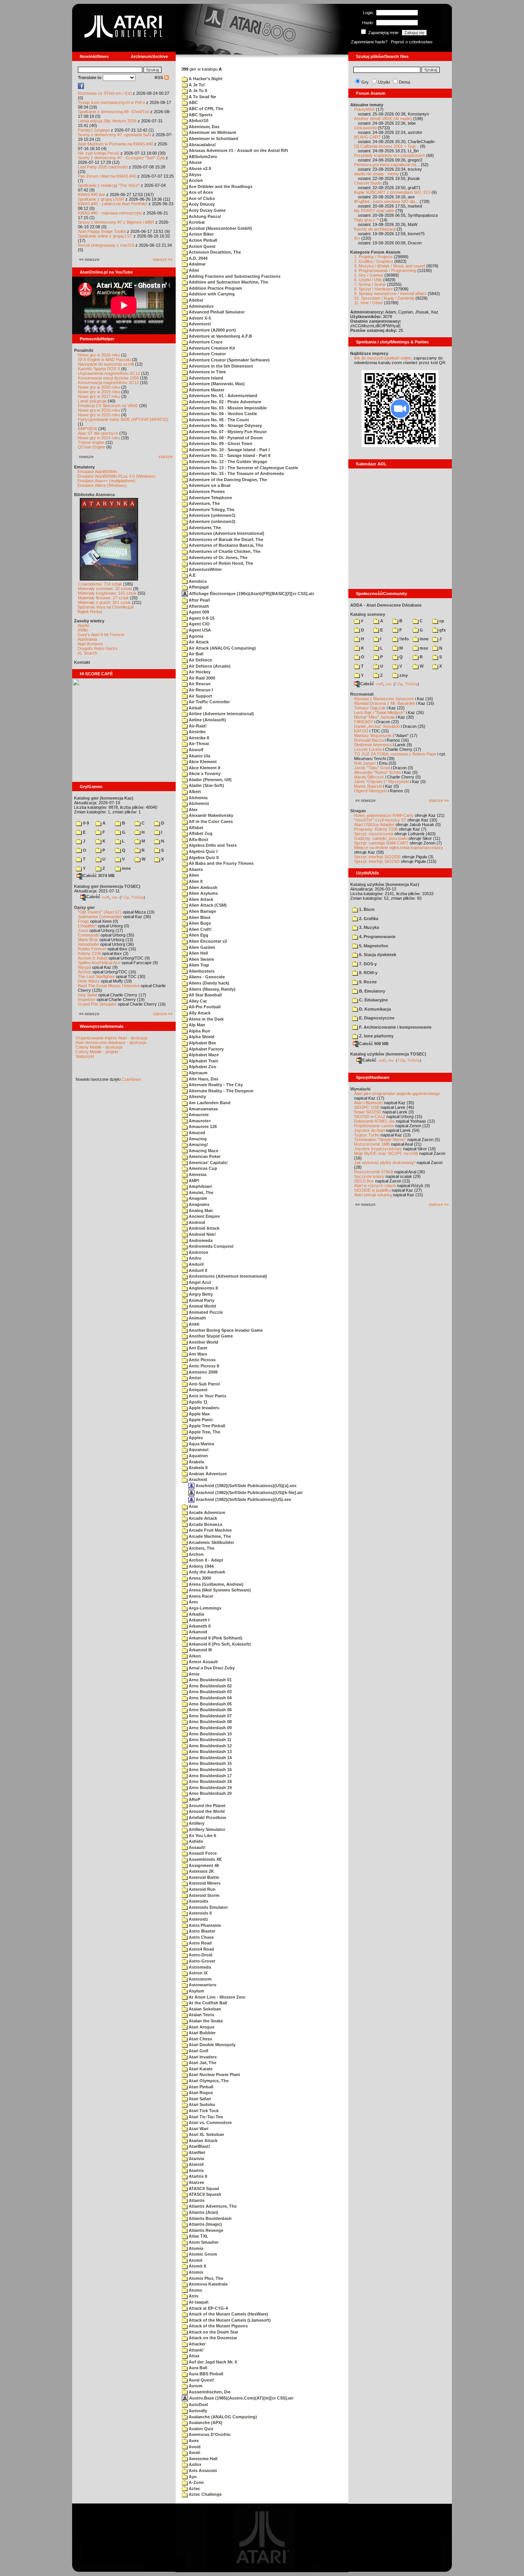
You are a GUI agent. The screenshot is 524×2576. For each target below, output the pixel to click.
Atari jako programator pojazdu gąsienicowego (397, 1093)
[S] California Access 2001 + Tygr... (386, 146)
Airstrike (197, 732)
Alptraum (198, 1073)
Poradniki (84, 350)
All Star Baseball (205, 995)
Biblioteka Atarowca (94, 495)
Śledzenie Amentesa (373, 745)
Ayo (192, 2477)
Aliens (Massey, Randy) (212, 989)
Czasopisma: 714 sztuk (100, 584)
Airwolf (195, 750)
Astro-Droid (200, 1955)
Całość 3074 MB (99, 876)
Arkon (194, 1656)
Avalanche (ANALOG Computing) (222, 2417)
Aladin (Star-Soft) (206, 785)
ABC (193, 102)
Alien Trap (198, 965)
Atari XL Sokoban (206, 2134)
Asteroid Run (202, 1889)
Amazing (197, 1139)
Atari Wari (198, 2129)
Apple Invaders (203, 1408)
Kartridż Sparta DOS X (99, 369)
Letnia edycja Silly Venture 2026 (107, 121)
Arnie (194, 1674)
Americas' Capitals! (208, 1163)
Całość (93, 897)
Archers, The (201, 1548)
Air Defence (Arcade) (209, 666)
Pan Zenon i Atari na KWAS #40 (107, 176)
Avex (193, 2441)
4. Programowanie (377, 937)
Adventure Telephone (210, 498)
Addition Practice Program (215, 288)
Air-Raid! (197, 726)
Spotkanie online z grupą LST (105, 236)
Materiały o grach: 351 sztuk (104, 602)
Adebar (195, 300)
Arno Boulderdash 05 (210, 1704)
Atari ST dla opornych (98, 433)
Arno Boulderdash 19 (210, 1788)
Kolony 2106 (89, 953)
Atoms (195, 2290)
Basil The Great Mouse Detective (109, 986)
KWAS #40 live (91, 195)
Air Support (200, 696)
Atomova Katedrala (208, 2284)
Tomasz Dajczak (370, 708)
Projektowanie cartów (374, 1126)
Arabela (196, 1462)
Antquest (198, 1390)
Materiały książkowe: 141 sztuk (107, 593)
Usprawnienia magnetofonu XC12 (109, 373)
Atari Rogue (200, 2093)
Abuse (195, 162)
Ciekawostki (365, 128)
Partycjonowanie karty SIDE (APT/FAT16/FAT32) (123, 419)
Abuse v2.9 (199, 168)
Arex (193, 1602)
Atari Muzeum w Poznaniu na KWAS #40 (115, 144)
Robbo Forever (92, 949)
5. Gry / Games (369, 275)
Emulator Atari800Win (97, 472)
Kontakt (82, 662)
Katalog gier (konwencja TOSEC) (107, 886)
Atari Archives (90, 644)
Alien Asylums (203, 893)
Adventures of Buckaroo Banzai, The (225, 545)
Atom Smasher (203, 2242)
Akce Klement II (204, 768)
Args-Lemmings (204, 1608)
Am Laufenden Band (209, 1103)
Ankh (194, 1324)
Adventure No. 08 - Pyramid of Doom (225, 438)
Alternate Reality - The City (215, 1085)
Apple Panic (200, 1420)
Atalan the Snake (205, 2021)
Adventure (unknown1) (212, 515)
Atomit (195, 2260)
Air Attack (198, 642)
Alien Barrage (202, 911)
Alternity (197, 1097)
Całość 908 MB (374, 1044)
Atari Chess (200, 2039)
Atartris (196, 2170)
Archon (85, 972)
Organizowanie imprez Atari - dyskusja (111, 1038)
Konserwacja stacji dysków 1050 (108, 378)
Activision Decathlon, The (214, 252)
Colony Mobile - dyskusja (99, 1047)
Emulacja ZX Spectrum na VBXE (108, 406)
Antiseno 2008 (203, 1372)
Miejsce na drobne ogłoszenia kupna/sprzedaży (399, 848)
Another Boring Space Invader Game (225, 1330)
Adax (193, 270)
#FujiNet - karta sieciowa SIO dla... (386, 201)
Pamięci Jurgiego (94, 130)
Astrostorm (200, 1979)
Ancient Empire (204, 1216)
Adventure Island (205, 378)
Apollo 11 (198, 1402)
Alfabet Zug (200, 833)
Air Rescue (199, 684)
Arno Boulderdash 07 (210, 1716)
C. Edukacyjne (373, 1000)
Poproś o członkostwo (412, 42)
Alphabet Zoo (202, 1067)
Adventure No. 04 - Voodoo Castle (222, 414)
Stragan (358, 811)
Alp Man (196, 1025)
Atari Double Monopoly (212, 2045)
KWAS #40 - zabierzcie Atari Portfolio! (113, 204)
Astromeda (199, 1967)
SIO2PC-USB (367, 1107)
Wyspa (84, 967)
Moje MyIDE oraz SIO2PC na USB (386, 1153)
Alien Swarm (201, 959)
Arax (193, 1506)
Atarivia (196, 2159)
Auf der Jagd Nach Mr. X (212, 2362)
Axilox (194, 2464)
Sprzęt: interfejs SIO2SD (377, 861)
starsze (166, 457)
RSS (159, 78)
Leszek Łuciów (368, 749)
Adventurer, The (204, 528)
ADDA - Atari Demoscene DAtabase (386, 605)
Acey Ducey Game (207, 210)
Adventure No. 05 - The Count (218, 420)
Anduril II (197, 1270)
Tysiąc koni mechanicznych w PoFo (111, 102)
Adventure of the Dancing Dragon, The (227, 480)
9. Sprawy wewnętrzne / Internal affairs (390, 294)
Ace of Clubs (201, 198)
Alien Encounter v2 (207, 941)
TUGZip (138, 897)
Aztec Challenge (205, 2494)
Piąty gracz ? (366, 220)
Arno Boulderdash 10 (210, 1734)
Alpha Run (199, 1031)
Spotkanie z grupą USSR (101, 199)
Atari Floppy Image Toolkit (102, 231)
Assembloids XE (205, 1859)
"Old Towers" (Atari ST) (100, 912)
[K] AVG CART (367, 137)
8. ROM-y (368, 973)
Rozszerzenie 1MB (372, 1144)
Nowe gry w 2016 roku (99, 410)
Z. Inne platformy (376, 1036)
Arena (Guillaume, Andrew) (216, 1584)
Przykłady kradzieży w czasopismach (390, 155)
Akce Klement (202, 762)
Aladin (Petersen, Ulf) (210, 780)
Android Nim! (202, 1234)
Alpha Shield (201, 1037)
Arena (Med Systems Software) (219, 1590)
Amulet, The (200, 1192)
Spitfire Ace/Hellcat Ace (99, 963)
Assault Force (202, 1853)
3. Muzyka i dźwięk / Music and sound (390, 266)
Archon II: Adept (93, 958)
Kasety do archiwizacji (375, 229)
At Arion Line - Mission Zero (217, 1997)
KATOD (361, 731)
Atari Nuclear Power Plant (214, 2075)
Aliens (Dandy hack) (208, 983)
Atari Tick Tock (203, 2111)
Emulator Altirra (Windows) (102, 485)
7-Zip (125, 897)
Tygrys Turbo (367, 1135)
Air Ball (195, 654)
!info (404, 639)
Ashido (195, 1841)
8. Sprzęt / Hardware (373, 289)
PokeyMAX (364, 109)
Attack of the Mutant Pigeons (218, 2326)
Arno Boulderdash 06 (210, 1710)
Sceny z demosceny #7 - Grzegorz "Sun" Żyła (121, 158)
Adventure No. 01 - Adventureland (222, 396)
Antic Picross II (203, 1366)
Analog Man (200, 1210)
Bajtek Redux (90, 612)
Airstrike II (198, 738)
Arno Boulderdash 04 (210, 1698)
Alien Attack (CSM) (207, 905)
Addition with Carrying (211, 294)
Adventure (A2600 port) (212, 330)
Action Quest (202, 246)
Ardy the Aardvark (206, 1572)
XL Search (87, 653)
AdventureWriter (205, 569)
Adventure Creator (207, 354)
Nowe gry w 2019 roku (99, 392)
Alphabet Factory (206, 1049)
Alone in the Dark (206, 1019)
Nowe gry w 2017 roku (99, 396)
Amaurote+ (199, 1121)
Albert (194, 792)
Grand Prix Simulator (97, 1004)
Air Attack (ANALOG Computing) (222, 648)
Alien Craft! (200, 929)
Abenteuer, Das (204, 127)
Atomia (195, 2248)
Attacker (197, 2344)
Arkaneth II (199, 1626)
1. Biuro (366, 909)
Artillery (196, 1823)
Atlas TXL (198, 2236)
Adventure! (199, 324)
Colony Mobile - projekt (97, 1052)
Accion (195, 180)
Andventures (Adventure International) (227, 1276)
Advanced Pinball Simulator (216, 312)
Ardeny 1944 (201, 1566)
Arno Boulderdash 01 (210, 1680)
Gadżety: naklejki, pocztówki (381, 838)
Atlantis (196, 2200)
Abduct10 (198, 120)
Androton (198, 1252)
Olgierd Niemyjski (370, 791)
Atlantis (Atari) (203, 2212)
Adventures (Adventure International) (226, 533)
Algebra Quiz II (203, 858)
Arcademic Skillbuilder (211, 1542)
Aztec (194, 2489)
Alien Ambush (203, 887)
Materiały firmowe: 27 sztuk (103, 598)
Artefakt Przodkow (207, 1817)
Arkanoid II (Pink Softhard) (215, 1638)
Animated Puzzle (205, 1312)
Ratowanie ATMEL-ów (374, 1121)
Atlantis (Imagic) (205, 2224)
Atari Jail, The (202, 2063)
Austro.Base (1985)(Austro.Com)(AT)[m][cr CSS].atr (241, 2398)
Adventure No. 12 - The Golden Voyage (227, 462)
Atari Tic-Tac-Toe (205, 2117)
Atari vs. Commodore (210, 2122)
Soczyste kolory (369, 1176)
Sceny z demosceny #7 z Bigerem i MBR (116, 222)
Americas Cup (202, 1168)
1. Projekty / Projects (373, 257)
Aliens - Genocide (206, 977)
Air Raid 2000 (201, 678)
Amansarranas (203, 1109)
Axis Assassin (202, 2470)
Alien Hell (198, 953)
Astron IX (198, 1973)
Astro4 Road (201, 1949)
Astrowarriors (202, 1985)
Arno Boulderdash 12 (210, 1746)
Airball (195, 708)
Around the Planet (207, 1806)
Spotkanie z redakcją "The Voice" (109, 185)
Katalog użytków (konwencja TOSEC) (388, 1054)
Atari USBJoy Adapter (374, 825)
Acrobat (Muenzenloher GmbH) (220, 228)
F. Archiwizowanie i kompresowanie (395, 1027)
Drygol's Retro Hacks (98, 648)
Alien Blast (199, 917)
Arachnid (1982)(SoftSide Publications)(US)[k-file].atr (249, 1492)
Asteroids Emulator (208, 1907)
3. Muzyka (368, 927)
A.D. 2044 (198, 258)
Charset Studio (368, 183)
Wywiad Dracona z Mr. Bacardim (385, 703)
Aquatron (198, 1456)
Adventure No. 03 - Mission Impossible (227, 408)
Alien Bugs (199, 923)
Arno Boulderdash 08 (210, 1722)
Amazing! (198, 1145)
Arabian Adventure (207, 1474)
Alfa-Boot (198, 839)
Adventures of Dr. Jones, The (218, 557)
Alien (193, 875)
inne (126, 868)
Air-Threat (198, 744)
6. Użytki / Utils (368, 280)
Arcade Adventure (206, 1512)
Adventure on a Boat (209, 485)
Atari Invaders (202, 2057)
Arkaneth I (199, 1620)
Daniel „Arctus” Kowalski (377, 726)
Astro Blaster (201, 1931)
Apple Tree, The (204, 1432)
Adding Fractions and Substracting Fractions (234, 276)
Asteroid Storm (204, 1895)
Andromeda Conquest (211, 1246)
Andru (194, 1258)
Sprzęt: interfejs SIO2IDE (377, 857)
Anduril (196, 1264)
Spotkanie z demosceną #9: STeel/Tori (114, 112)
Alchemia (198, 798)
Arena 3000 (199, 1578)
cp (441, 621)
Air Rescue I (200, 690)
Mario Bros (88, 940)
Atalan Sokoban (204, 2009)
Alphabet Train (203, 1061)
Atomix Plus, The (205, 2278)
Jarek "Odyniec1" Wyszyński (381, 782)
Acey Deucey (201, 204)
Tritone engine (91, 442)
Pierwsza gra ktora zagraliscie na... (387, 165)
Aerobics (197, 581)
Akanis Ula (199, 756)
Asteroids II (200, 1913)
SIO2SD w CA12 (370, 1116)
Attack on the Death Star (213, 2332)
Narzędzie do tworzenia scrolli (106, 364)
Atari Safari (199, 2099)
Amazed (196, 1133)
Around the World (206, 1811)
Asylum (196, 1991)
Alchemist (198, 803)
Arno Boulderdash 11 (209, 1740)
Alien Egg (198, 935)
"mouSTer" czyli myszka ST (380, 820)
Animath (197, 1318)
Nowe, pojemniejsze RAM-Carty (384, 815)
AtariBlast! (199, 2146)
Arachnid (197, 1479)
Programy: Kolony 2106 (376, 829)
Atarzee (196, 2182)
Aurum (195, 2386)
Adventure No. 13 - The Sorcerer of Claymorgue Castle (243, 468)
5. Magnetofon (373, 946)
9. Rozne (367, 982)
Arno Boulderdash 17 (210, 1776)
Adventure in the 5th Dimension (220, 366)
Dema (405, 82)
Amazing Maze (203, 1151)
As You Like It (202, 1836)
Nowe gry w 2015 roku (99, 415)
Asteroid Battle (203, 1877)
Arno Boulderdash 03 (210, 1692)
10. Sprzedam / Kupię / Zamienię (384, 298)
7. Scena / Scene (370, 284)
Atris (193, 2296)
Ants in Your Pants (207, 1396)
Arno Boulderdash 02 (210, 1686)
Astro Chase (201, 1937)
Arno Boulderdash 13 (210, 1751)
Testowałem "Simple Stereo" (380, 1140)
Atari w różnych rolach (375, 1186)
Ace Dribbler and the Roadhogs (220, 186)
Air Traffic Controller (209, 702)
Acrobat (196, 222)
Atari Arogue (201, 2027)
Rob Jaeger (365, 763)
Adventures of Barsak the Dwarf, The (225, 539)
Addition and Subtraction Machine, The (228, 282)
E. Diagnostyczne (376, 1018)
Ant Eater (198, 1348)
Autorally (197, 2411)
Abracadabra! (202, 145)
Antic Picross (202, 1360)
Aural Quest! (201, 2380)
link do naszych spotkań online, (383, 358)
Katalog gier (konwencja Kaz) (104, 798)
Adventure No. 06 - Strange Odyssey (225, 425)
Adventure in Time (207, 372)
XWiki (83, 630)
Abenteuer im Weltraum (212, 132)
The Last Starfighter (96, 976)
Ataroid (196, 2164)
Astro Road (200, 1943)
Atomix (195, 2272)
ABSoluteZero (202, 157)
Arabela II (198, 1468)
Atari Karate (200, 2069)
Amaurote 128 (202, 1126)
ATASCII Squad (203, 2188)
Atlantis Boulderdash (210, 2218)
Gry (365, 82)
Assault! (197, 1847)
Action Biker (201, 234)
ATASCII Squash (204, 2194)
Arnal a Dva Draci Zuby (211, 1668)
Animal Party (201, 1300)
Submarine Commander (100, 917)
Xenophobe (88, 944)
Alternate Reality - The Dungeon (221, 1091)
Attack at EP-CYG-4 (208, 2308)
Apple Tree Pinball (206, 1426)
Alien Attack (200, 899)
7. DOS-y (367, 964)
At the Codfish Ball (207, 2003)
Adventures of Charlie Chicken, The (224, 551)
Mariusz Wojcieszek (373, 736)
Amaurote (198, 1115)
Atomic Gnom (202, 2254)
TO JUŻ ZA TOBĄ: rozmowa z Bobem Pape (395, 754)
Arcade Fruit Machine (210, 1530)
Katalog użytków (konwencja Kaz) (385, 884)
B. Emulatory (372, 991)
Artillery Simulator (206, 1829)
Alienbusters (201, 971)
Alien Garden (201, 947)
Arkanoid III (200, 1650)
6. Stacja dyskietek (377, 955)
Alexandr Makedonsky (210, 815)
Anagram (197, 1198)
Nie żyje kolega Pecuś (99, 153)
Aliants (195, 869)
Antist (194, 1378)
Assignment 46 (203, 1865)
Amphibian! (200, 1186)
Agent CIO (199, 624)
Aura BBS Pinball (205, 2374)
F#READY (364, 722)
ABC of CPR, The (205, 109)
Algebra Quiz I (203, 851)
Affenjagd (198, 587)
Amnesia (197, 1174)
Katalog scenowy (368, 614)
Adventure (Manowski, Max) (216, 384)
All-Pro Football (204, 1007)
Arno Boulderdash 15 (210, 1763)
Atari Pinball (200, 2087)
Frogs (83, 921)
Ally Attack (199, 1013)
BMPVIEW (87, 429)
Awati (194, 2452)
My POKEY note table (374, 211)
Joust (83, 930)
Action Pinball (202, 240)
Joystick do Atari (369, 1130)
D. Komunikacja (374, 1009)
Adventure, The (204, 503)
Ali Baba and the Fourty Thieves (221, 863)
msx (423, 648)
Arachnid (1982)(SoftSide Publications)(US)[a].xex (246, 1486)
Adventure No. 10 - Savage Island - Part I (229, 450)
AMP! (194, 1181)
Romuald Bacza (369, 740)
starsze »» (163, 259)
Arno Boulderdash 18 (210, 1781)
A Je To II (197, 91)
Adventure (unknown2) (212, 521)
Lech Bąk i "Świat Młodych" (379, 712)
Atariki (83, 625)
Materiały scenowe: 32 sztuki (105, 589)
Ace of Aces (200, 192)
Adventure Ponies (206, 491)
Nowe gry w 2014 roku (99, 438)
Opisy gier (84, 907)
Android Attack (204, 1228)
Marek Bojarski (368, 786)
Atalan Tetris (201, 2015)
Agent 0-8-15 (201, 618)
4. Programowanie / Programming (385, 270)
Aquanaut (198, 1450)
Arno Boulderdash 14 (210, 1758)
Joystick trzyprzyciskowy (378, 1149)
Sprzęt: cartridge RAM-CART (381, 843)
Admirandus (201, 306)
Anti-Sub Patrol (204, 1384)
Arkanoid (197, 1632)
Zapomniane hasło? (369, 42)
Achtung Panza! (204, 216)
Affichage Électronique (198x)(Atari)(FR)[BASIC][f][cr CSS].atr (251, 594)
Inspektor (87, 999)
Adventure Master (206, 390)
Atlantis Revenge (205, 2230)
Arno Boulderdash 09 (210, 1728)
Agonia (195, 636)
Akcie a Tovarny (204, 773)
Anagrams (199, 1204)
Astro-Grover (201, 1961)
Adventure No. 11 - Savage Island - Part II (229, 455)
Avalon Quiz (201, 2429)
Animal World (202, 1306)
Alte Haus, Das (203, 1079)
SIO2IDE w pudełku (372, 1190)
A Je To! (196, 85)
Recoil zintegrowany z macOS (106, 245)
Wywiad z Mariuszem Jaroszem (384, 699)
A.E (192, 575)
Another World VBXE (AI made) (383, 119)
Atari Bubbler (202, 2033)
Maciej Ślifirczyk (369, 777)
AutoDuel (198, 2404)
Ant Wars (197, 1354)
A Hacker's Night (205, 79)
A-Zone (196, 2482)
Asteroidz (198, 1919)
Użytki (384, 82)
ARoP (194, 1799)
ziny (403, 675)
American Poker (204, 1156)
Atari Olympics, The (208, 2081)
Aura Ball (197, 2368)
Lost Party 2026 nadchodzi (103, 167)
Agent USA (199, 630)
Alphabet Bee (202, 1043)
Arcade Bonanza (205, 1524)
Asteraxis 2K (201, 1871)
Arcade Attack (202, 1518)
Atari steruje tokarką (373, 1195)
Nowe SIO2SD (368, 1112)
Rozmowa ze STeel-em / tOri (105, 93)
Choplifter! (87, 926)
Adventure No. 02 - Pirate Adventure (224, 402)
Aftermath (198, 606)
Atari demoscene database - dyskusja (111, 1042)
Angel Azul (199, 1282)
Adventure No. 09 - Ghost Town (220, 444)
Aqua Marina (201, 1444)
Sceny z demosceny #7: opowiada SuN (115, 135)
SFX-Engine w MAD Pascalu (104, 360)
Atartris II (197, 2176)
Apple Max (199, 1414)
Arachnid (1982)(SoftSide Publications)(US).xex (243, 1499)
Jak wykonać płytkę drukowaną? (385, 1163)
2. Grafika (368, 919)
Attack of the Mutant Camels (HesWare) (228, 2314)
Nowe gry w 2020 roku (99, 387)
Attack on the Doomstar (212, 2338)
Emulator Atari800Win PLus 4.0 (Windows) (117, 476)
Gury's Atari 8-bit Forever (101, 635)
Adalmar (197, 264)
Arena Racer (200, 1596)
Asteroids (198, 1901)
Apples (195, 1438)
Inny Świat (87, 995)
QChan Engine (91, 447)
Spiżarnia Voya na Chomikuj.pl (105, 607)
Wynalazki (360, 1089)
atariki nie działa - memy (377, 174)
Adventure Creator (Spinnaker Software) (229, 360)
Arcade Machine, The (209, 1536)
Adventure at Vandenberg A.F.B (220, 336)
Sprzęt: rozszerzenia (374, 834)
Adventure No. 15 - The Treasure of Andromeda (236, 473)
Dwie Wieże (89, 981)
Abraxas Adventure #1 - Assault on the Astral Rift (238, 150)
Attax (194, 2356)
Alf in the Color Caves (210, 821)
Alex (193, 810)
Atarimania (87, 639)
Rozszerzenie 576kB (374, 1172)
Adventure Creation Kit (211, 348)
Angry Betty (200, 1294)
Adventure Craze (205, 342)
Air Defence (200, 660)
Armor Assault (203, 1662)
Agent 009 (198, 612)
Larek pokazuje (92, 401)
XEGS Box (364, 1181)
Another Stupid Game (210, 1336)
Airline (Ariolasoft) (207, 720)
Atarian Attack (203, 2141)
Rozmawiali (362, 694)
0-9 (85, 823)
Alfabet (195, 828)
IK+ (357, 238)
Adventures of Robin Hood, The (220, 563)
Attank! (196, 2350)
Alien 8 (195, 881)
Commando (89, 935)
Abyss (194, 175)
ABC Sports (200, 115)
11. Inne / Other (368, 303)
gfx (442, 630)
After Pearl (199, 600)
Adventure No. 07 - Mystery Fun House (227, 432)
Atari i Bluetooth (368, 1103)
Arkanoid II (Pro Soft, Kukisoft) (219, 1644)
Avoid (194, 2447)
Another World (203, 1342)
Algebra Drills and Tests (212, 845)
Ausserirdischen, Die (209, 2392)
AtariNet (196, 2152)
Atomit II (197, 2266)
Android (196, 1222)
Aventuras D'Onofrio (209, 2434)
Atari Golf (198, 2051)
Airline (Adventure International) (221, 714)
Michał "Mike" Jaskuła (374, 717)
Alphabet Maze (203, 1055)
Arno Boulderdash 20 (210, 1793)
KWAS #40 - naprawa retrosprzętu (110, 213)
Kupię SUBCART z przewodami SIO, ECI (392, 192)
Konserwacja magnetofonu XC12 (108, 383)
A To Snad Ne (202, 97)
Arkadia (196, 1614)
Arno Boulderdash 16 (210, 1770)
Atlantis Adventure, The (212, 2206)
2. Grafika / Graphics (374, 261)
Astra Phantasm (204, 1925)
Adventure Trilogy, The (211, 510)
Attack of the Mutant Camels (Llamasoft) (229, 2320)
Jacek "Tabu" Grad (372, 768)
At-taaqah (198, 2302)
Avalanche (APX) (205, 2423)
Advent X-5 (199, 318)
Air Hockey (199, 672)
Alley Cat (197, 1001)
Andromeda (200, 1240)
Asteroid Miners (204, 1883)
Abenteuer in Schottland (213, 139)
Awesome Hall (203, 2459)
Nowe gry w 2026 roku (99, 355)
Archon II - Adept (205, 1560)
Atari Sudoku (201, 2104)
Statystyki (85, 1056)
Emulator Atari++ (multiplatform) (106, 481)
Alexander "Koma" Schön (377, 772)
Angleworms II (203, 1288)
